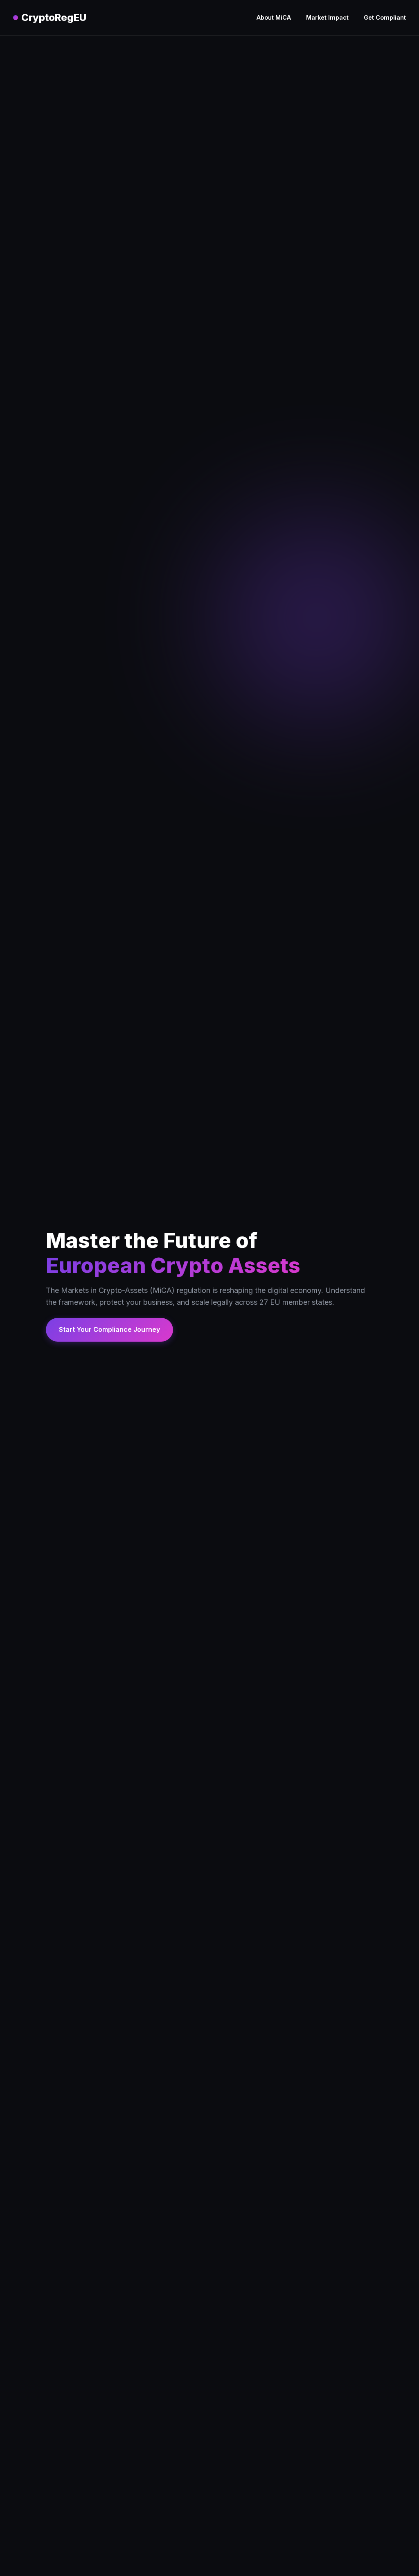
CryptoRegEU (54, 17)
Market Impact (327, 17)
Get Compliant (385, 17)
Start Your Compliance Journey (109, 1329)
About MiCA (274, 17)
